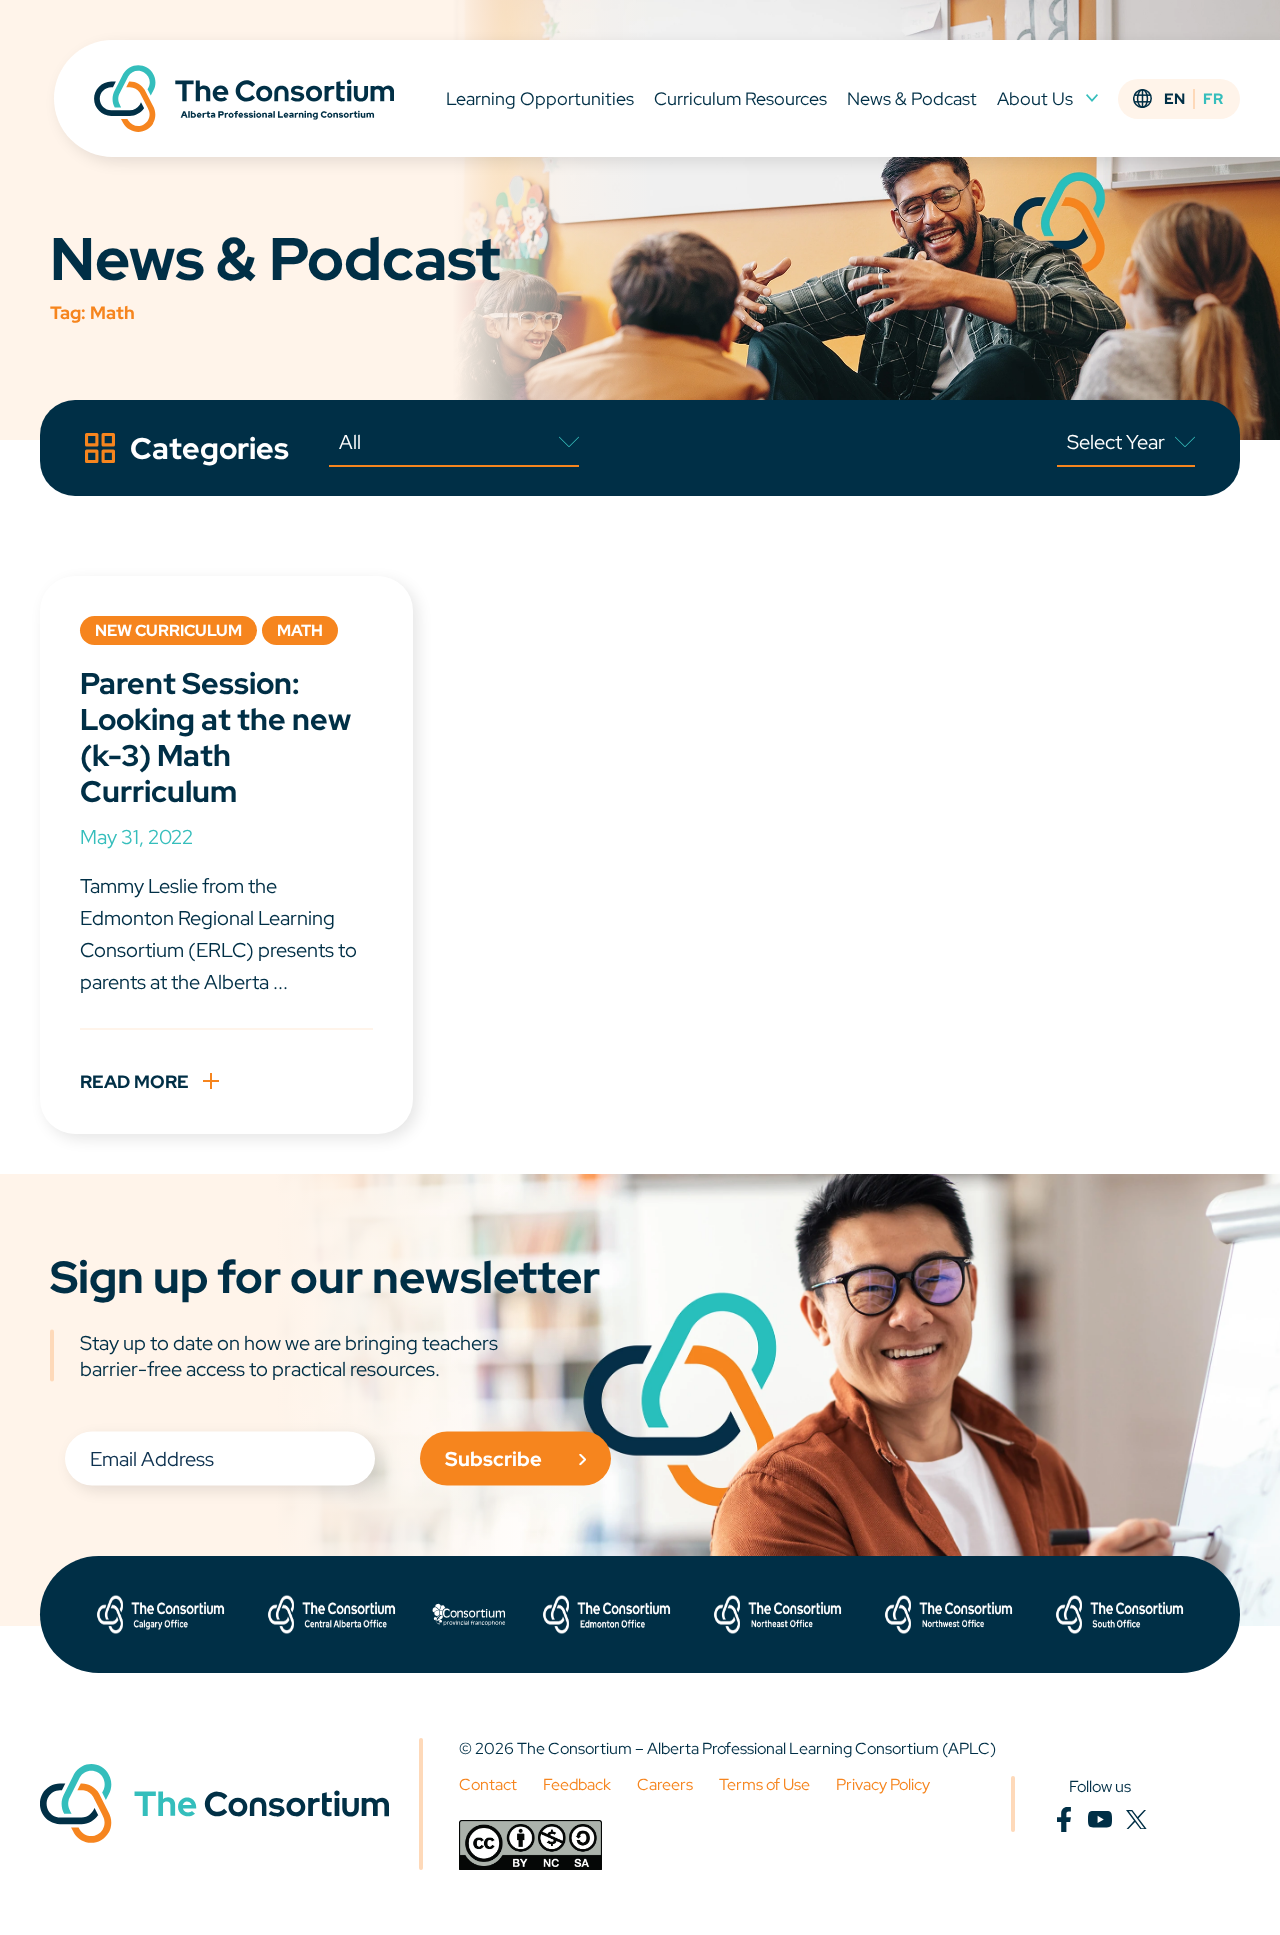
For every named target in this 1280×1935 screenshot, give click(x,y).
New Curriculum (168, 630)
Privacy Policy (883, 1784)
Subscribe (493, 1459)
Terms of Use (764, 1784)
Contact (488, 1784)
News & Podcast (912, 98)
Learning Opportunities (540, 98)
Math (300, 630)
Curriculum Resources (740, 98)
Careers (665, 1784)
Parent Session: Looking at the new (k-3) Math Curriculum (215, 737)
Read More (134, 1081)
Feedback (577, 1784)
